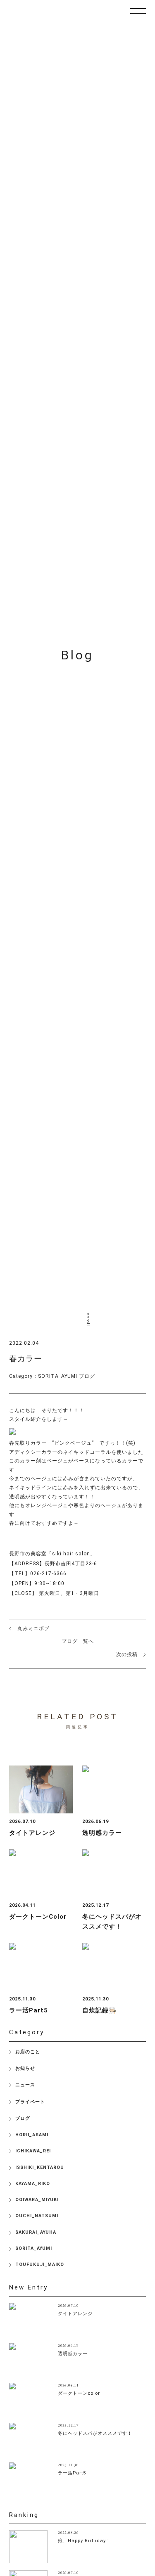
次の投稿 (127, 1654)
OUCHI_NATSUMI (37, 2216)
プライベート (30, 2102)
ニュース (25, 2085)
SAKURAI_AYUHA (36, 2232)
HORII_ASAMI (32, 2135)
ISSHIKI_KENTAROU (40, 2167)
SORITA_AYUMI (58, 1376)
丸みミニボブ (33, 1628)
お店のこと (28, 2052)
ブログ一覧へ (78, 1641)
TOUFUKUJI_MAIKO (40, 2264)
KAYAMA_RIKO (33, 2184)
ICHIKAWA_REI (33, 2151)
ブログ (87, 1376)
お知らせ (25, 2068)
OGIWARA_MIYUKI (37, 2200)
